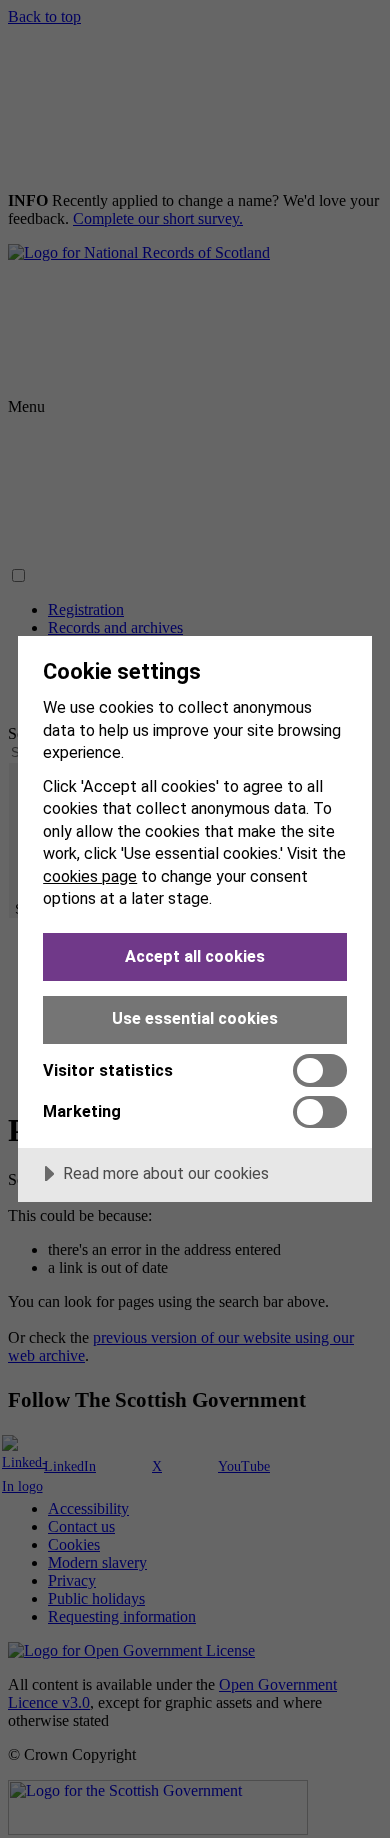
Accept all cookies (195, 956)
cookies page (90, 876)
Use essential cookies (195, 1018)
